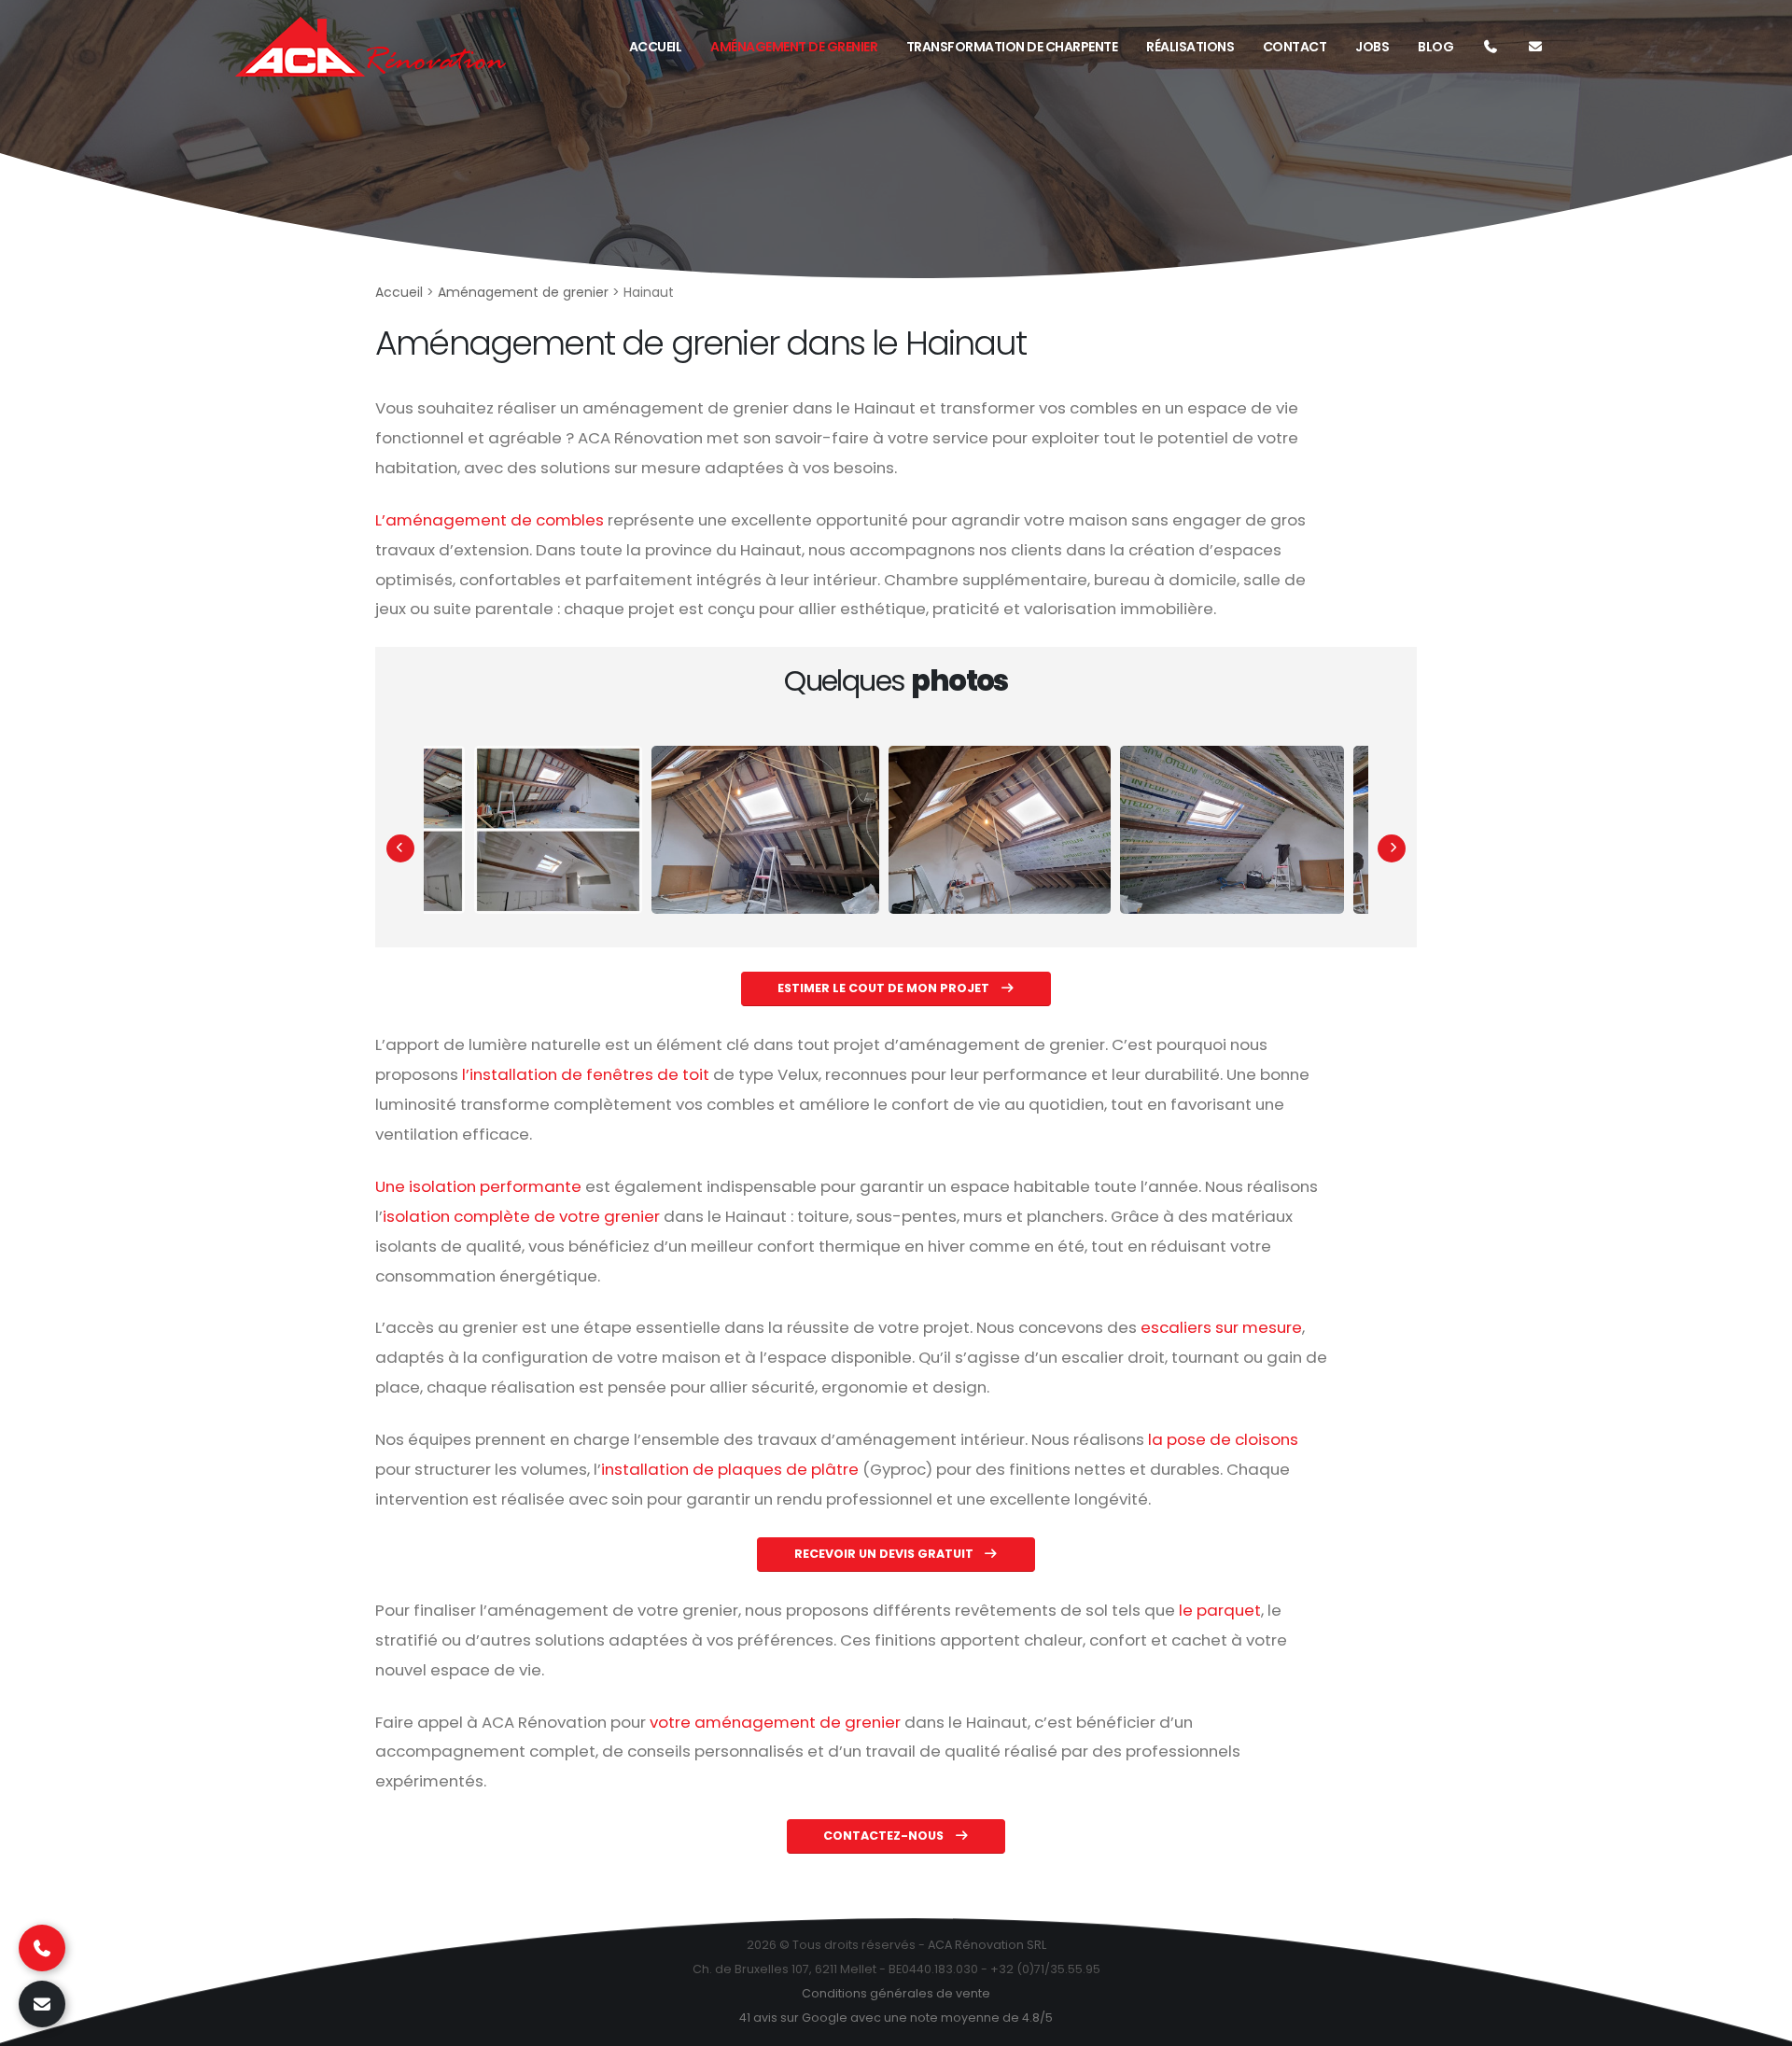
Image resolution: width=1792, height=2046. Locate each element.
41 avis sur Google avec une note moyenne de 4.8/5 (896, 2018)
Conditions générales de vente (896, 1993)
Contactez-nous (885, 1836)
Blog (1435, 47)
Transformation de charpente (1012, 47)
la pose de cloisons (1223, 1439)
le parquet (1220, 1610)
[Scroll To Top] (1759, 2025)
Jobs (1372, 47)
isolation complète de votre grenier (521, 1216)
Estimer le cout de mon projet (885, 988)
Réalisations (1190, 47)
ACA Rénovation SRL (987, 1945)
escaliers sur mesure (1221, 1327)
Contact (1295, 47)
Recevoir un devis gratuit (885, 1554)
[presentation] (400, 848)
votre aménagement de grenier (775, 1722)
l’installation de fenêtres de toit (586, 1074)
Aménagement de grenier (794, 47)
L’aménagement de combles (490, 520)
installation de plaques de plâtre (730, 1469)
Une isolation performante (478, 1186)
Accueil (656, 47)
